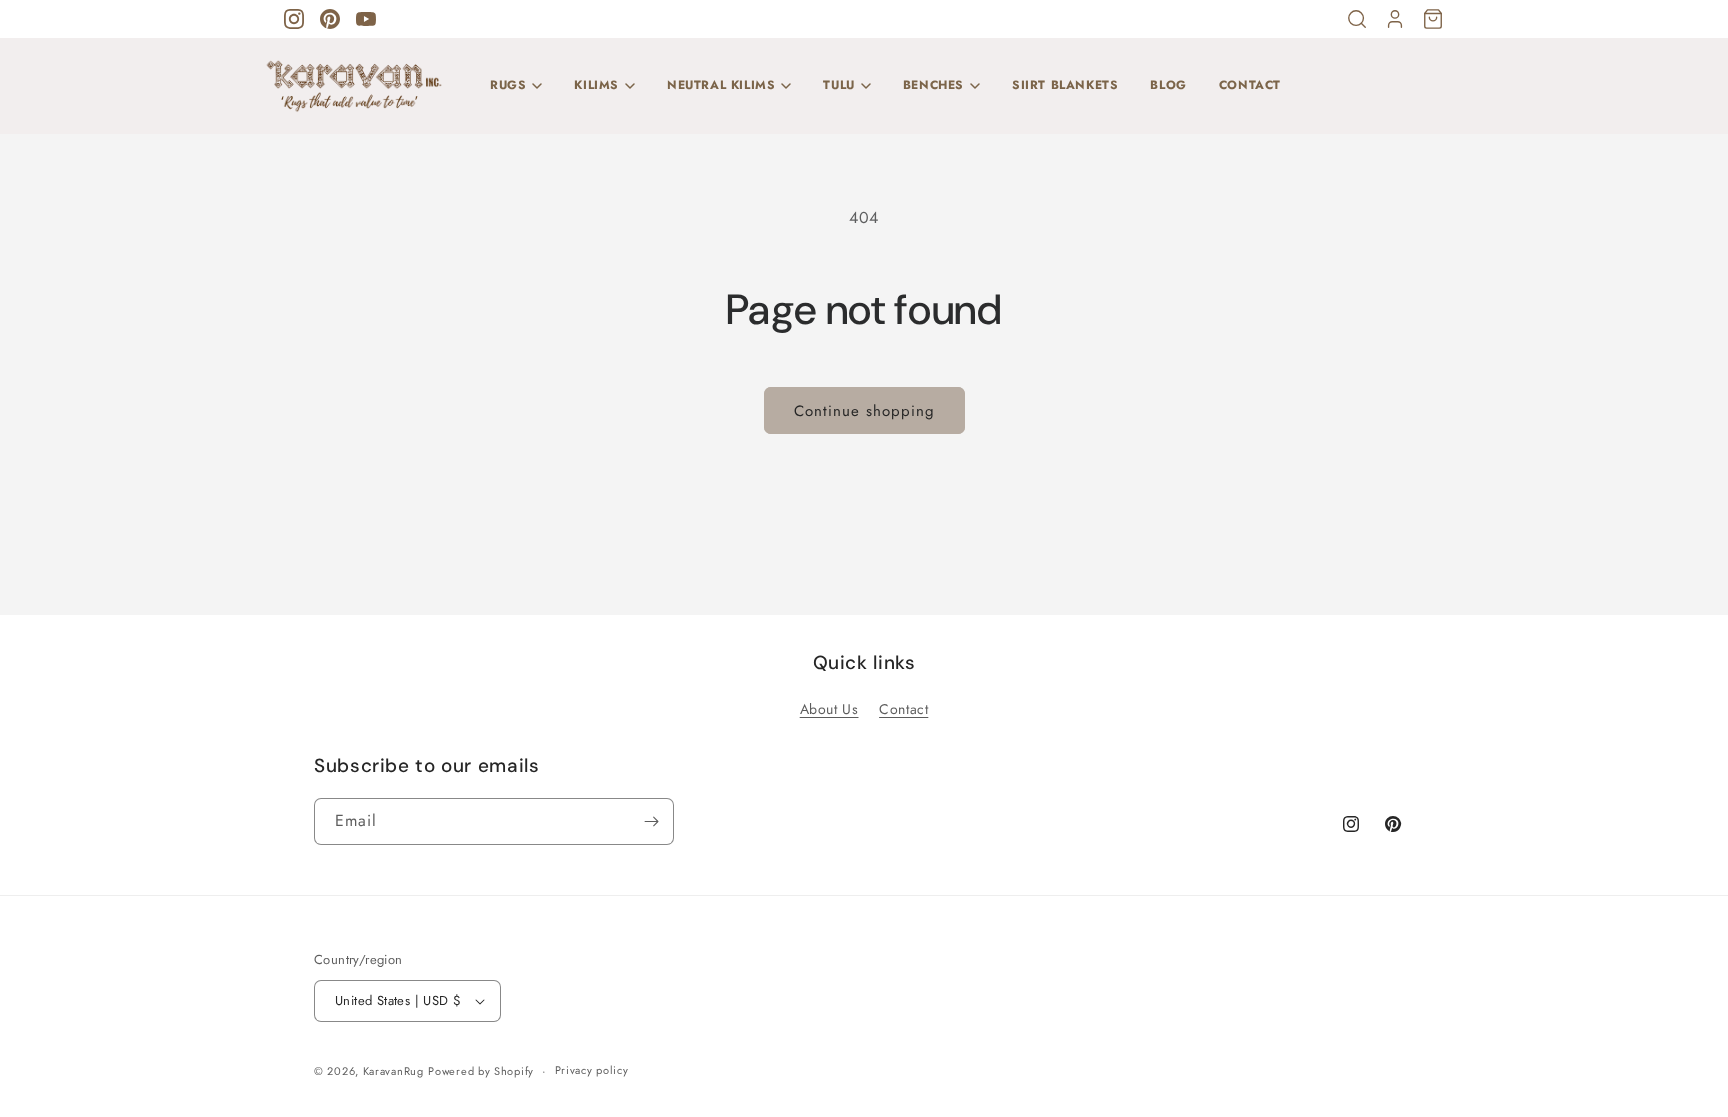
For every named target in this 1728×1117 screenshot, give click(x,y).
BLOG (1168, 85)
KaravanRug (393, 1071)
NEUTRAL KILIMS (721, 85)
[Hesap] (1395, 19)
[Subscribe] (651, 821)
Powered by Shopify (481, 1071)
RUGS (508, 85)
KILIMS (596, 85)
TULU (838, 85)
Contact (903, 709)
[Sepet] (1433, 19)
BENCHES (933, 85)
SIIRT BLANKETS (1065, 85)
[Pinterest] (330, 19)
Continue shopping (864, 411)
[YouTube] (366, 19)
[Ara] (1357, 19)
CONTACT (1250, 85)
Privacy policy (592, 1070)
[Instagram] (294, 19)
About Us (829, 709)
